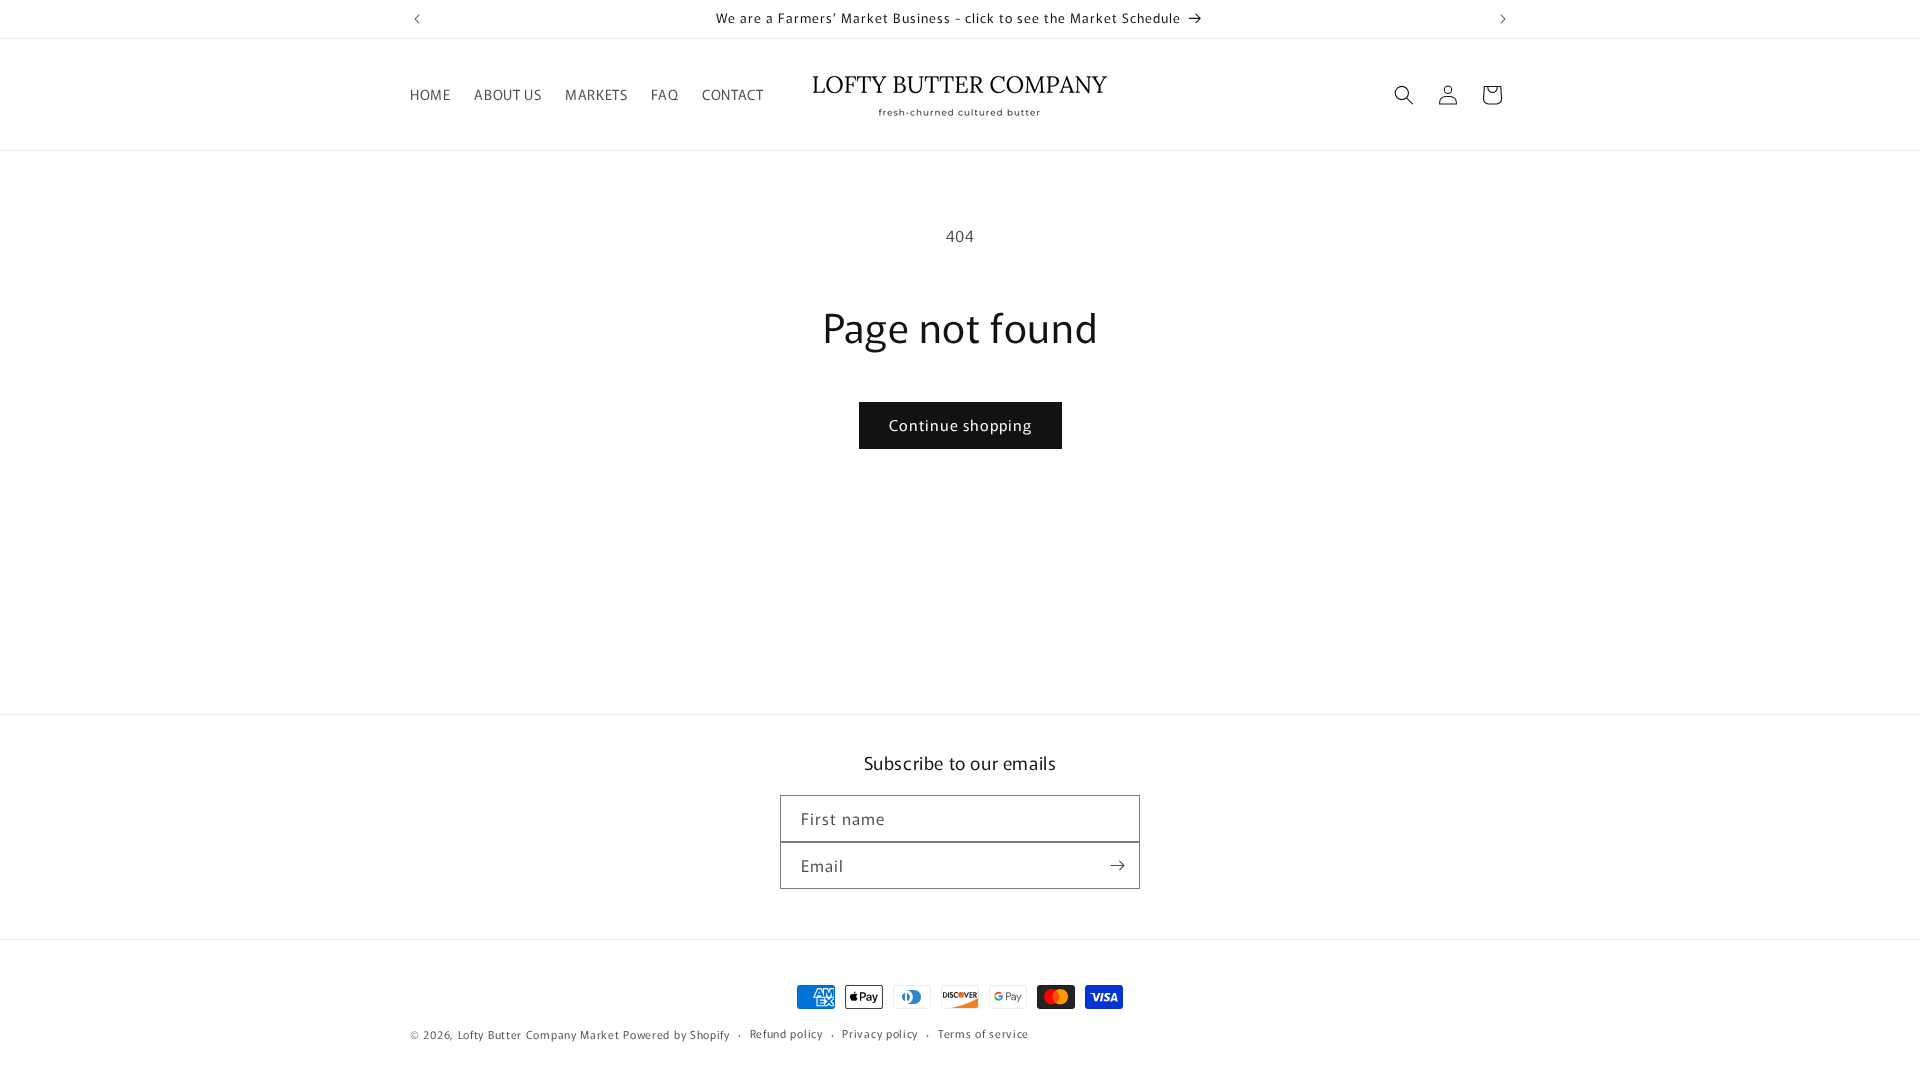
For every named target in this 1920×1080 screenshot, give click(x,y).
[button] (1404, 95)
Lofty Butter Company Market (539, 1034)
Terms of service (983, 1033)
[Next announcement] (1503, 19)
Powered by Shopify (676, 1034)
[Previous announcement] (417, 19)
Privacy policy (880, 1033)
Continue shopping (960, 424)
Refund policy (786, 1033)
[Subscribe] (1117, 865)
